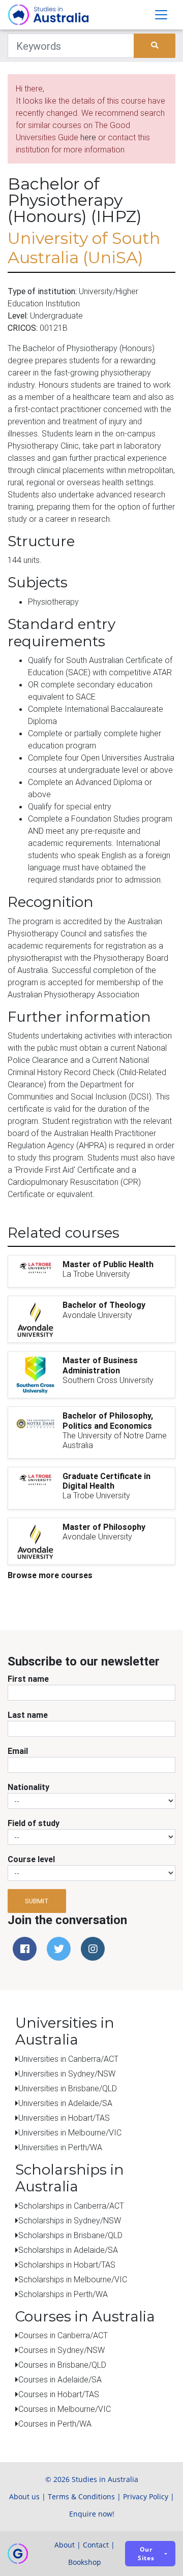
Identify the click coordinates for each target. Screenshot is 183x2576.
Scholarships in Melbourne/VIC (73, 2279)
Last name (28, 1715)
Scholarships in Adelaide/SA (68, 2250)
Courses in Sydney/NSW (62, 2350)
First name (28, 1679)
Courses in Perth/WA (55, 2424)
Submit (37, 1901)
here (88, 137)
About (65, 2545)
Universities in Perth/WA (60, 2147)
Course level (31, 1859)
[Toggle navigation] (161, 15)
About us (24, 2496)
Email (18, 1751)
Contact (96, 2545)
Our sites (146, 2554)
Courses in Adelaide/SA (60, 2379)
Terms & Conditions (81, 2496)
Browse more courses (50, 1575)
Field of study (34, 1823)
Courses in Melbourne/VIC (65, 2409)
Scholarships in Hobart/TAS (67, 2265)
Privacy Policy (146, 2496)
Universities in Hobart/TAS (64, 2118)
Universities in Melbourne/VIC (70, 2132)
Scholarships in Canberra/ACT (71, 2206)
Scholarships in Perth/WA (63, 2294)
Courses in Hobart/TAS (59, 2394)
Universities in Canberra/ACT (68, 2059)
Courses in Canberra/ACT (63, 2335)
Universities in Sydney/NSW (67, 2074)
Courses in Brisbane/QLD (62, 2365)
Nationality (28, 1787)
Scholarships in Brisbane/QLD (70, 2235)
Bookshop (85, 2562)
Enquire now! (92, 2514)
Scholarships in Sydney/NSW (70, 2220)
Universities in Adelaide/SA (65, 2103)
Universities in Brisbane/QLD (68, 2088)
